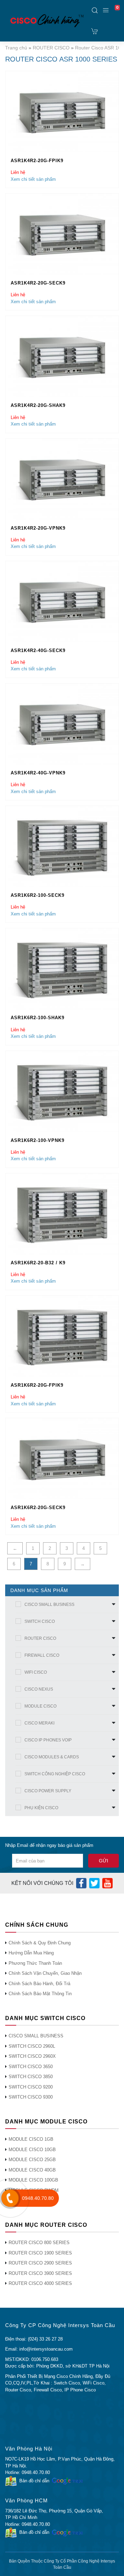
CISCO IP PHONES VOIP (48, 1740)
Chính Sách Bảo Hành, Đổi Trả (39, 1984)
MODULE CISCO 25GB (32, 2160)
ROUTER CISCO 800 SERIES (39, 2243)
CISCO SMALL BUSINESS (49, 1605)
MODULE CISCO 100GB (33, 2180)
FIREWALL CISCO (42, 1655)
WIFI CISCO (36, 1672)
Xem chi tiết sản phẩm (33, 179)
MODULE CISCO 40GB (32, 2170)
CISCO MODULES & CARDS (52, 1757)
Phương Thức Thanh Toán (35, 1963)
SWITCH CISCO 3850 (31, 2077)
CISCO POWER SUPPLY (48, 1791)
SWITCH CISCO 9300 (31, 2097)
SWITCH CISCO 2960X (32, 2056)
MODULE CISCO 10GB (32, 2150)
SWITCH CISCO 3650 (31, 2067)
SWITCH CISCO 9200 (31, 2087)
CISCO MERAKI (39, 1723)
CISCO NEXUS (39, 1689)
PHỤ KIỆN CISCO (41, 1808)
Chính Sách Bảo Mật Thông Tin (40, 1994)
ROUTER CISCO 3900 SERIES (40, 2273)
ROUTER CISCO (51, 48)
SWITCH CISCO (40, 1621)
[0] (95, 31)
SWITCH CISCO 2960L (32, 2046)
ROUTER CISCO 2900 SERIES (40, 2263)
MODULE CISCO (40, 1706)
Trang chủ (16, 48)
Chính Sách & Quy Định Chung (40, 1943)
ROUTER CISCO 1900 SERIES (40, 2253)
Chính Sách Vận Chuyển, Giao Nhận (45, 1973)
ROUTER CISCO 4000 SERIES (40, 2283)
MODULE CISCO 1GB (31, 2139)
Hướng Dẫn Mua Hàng (31, 1953)
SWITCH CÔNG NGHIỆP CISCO (55, 1774)
